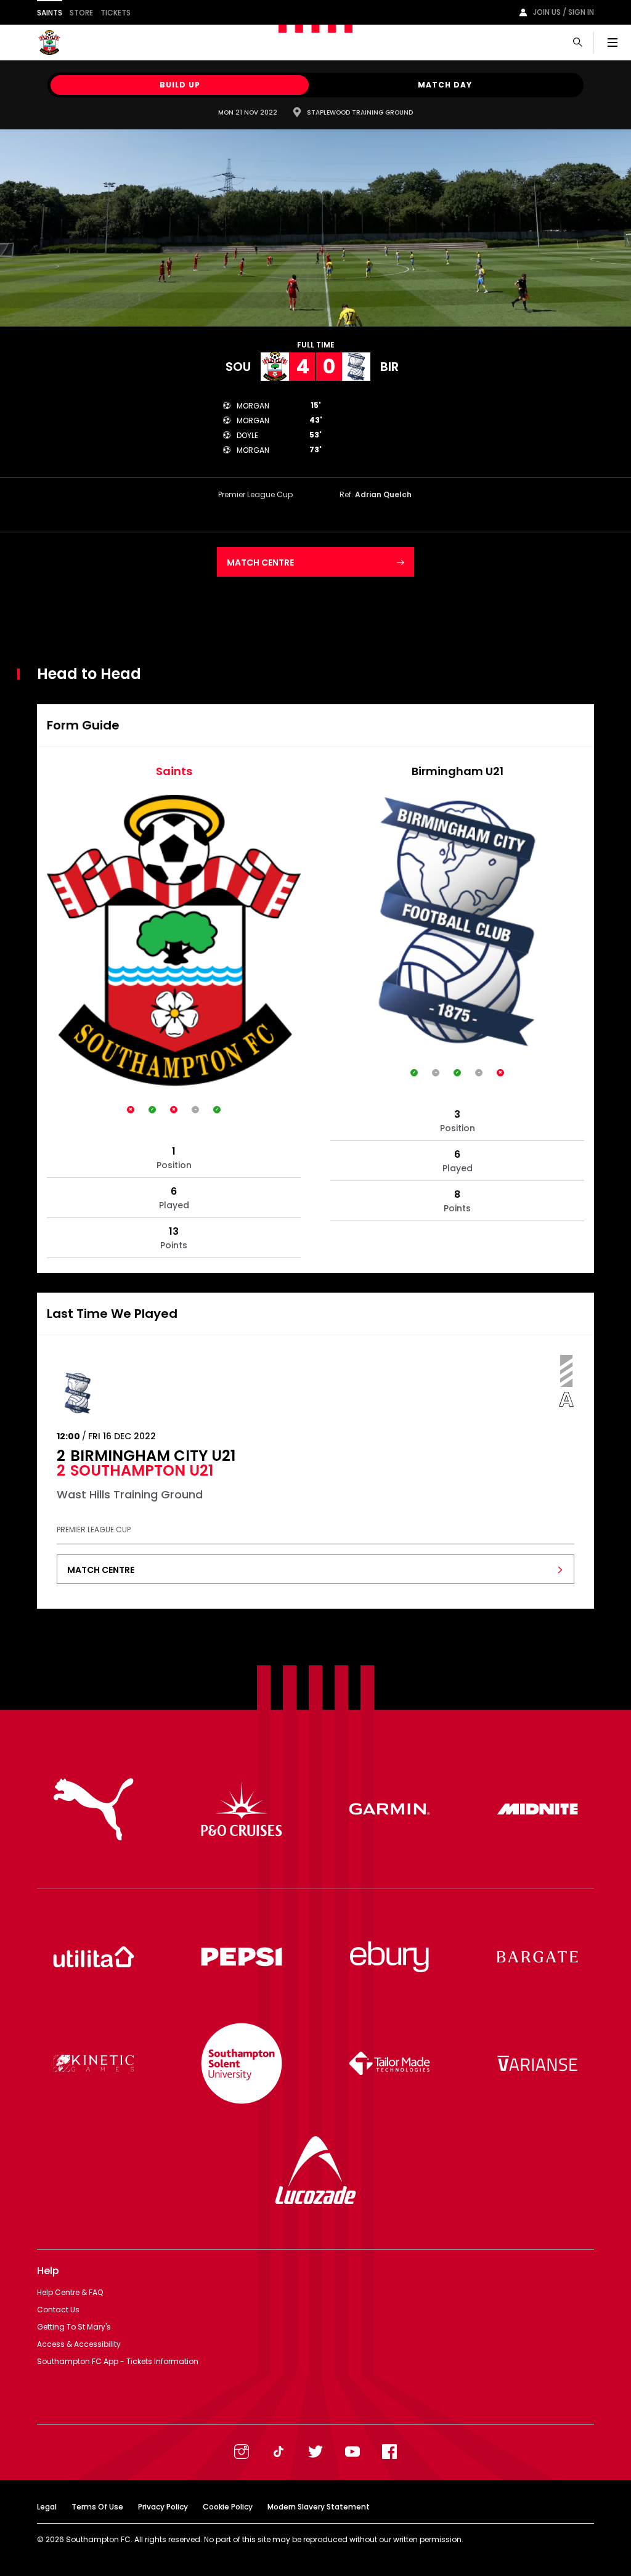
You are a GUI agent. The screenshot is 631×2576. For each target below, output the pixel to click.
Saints (50, 13)
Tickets (116, 13)
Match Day (445, 85)
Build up (180, 85)
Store (81, 13)
